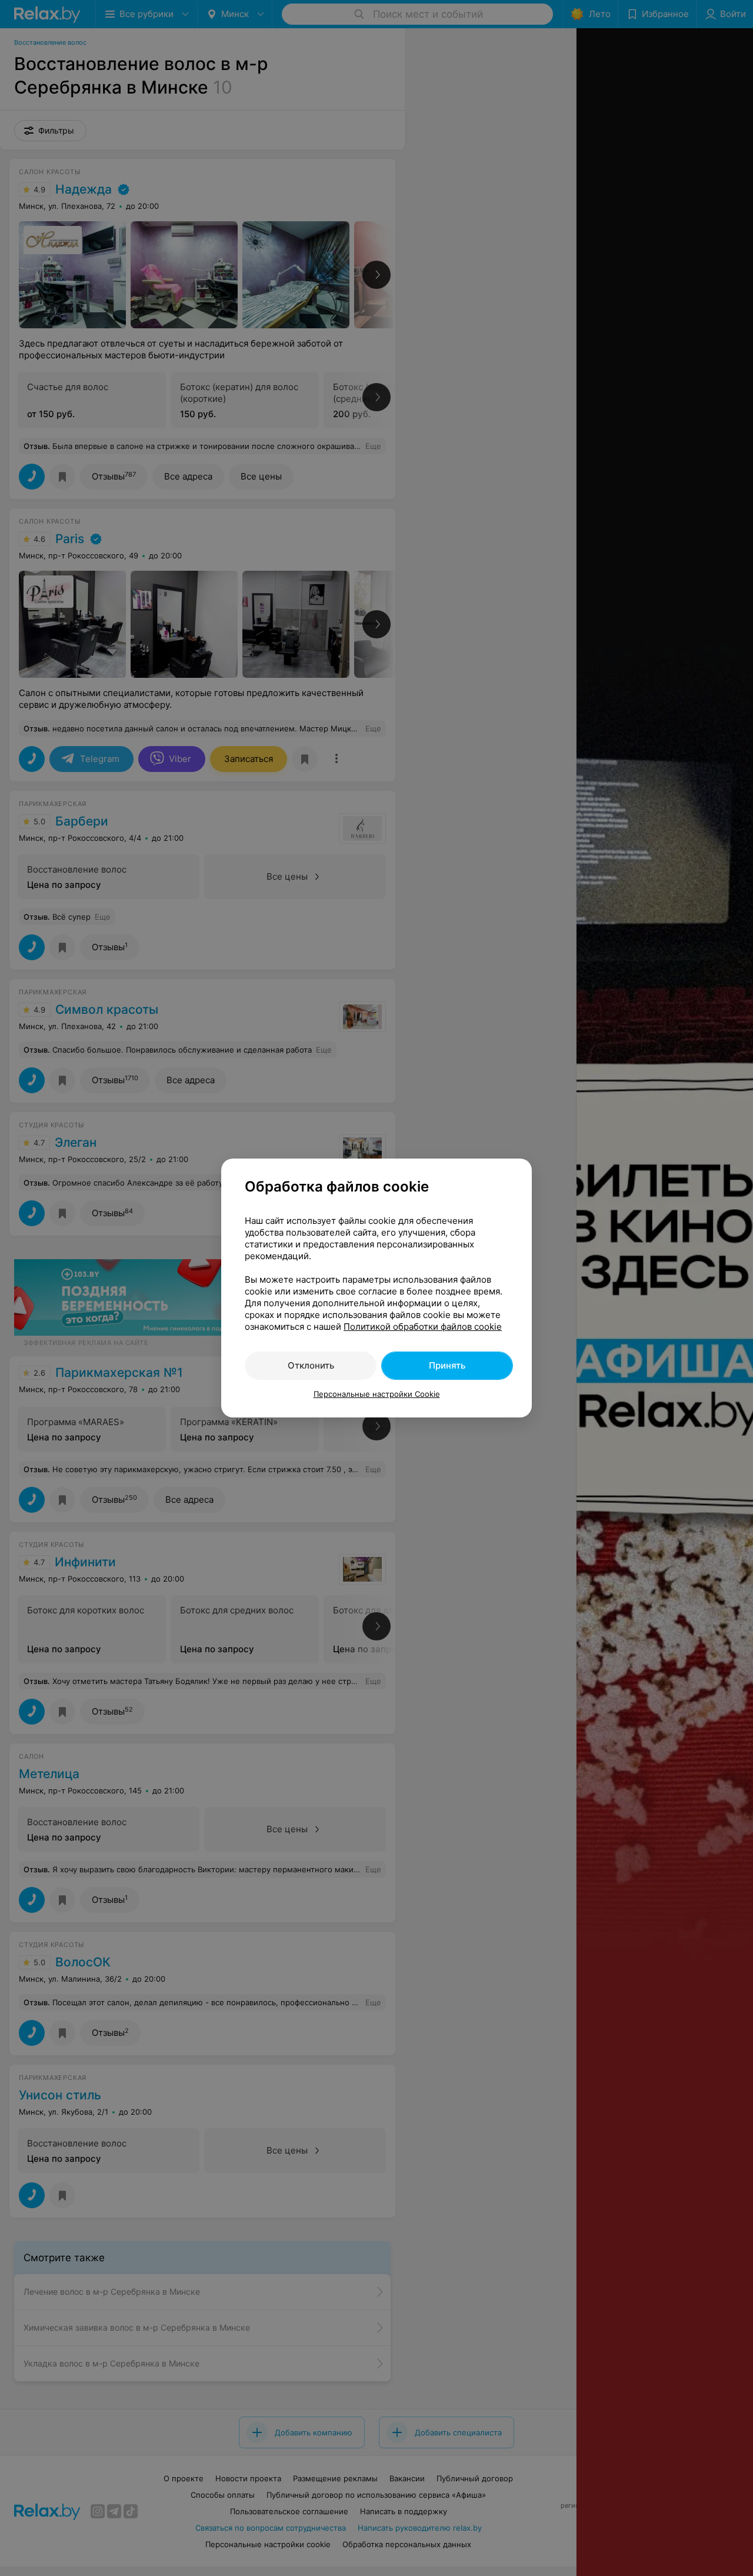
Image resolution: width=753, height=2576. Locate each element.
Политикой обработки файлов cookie (423, 1327)
